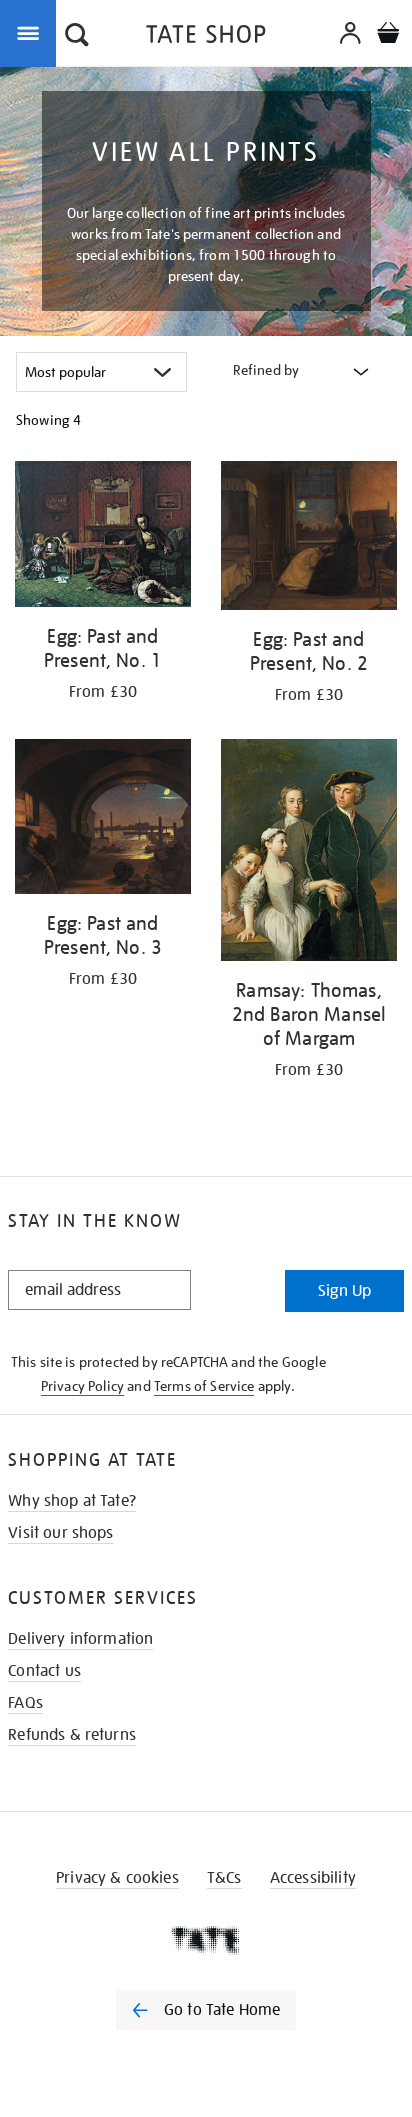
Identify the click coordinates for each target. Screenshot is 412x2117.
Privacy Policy (82, 1386)
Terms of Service (204, 1386)
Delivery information (80, 1639)
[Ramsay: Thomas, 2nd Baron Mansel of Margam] (309, 853)
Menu (32, 32)
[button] (77, 37)
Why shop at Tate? (72, 1501)
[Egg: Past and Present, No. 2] (309, 539)
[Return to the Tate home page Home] (206, 37)
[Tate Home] (206, 1940)
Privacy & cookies (117, 1878)
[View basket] (388, 35)
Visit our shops (60, 1533)
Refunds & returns (72, 1735)
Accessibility (313, 1878)
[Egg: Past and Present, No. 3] (103, 819)
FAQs (25, 1703)
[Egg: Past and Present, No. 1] (103, 537)
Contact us (44, 1671)
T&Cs (224, 1878)
